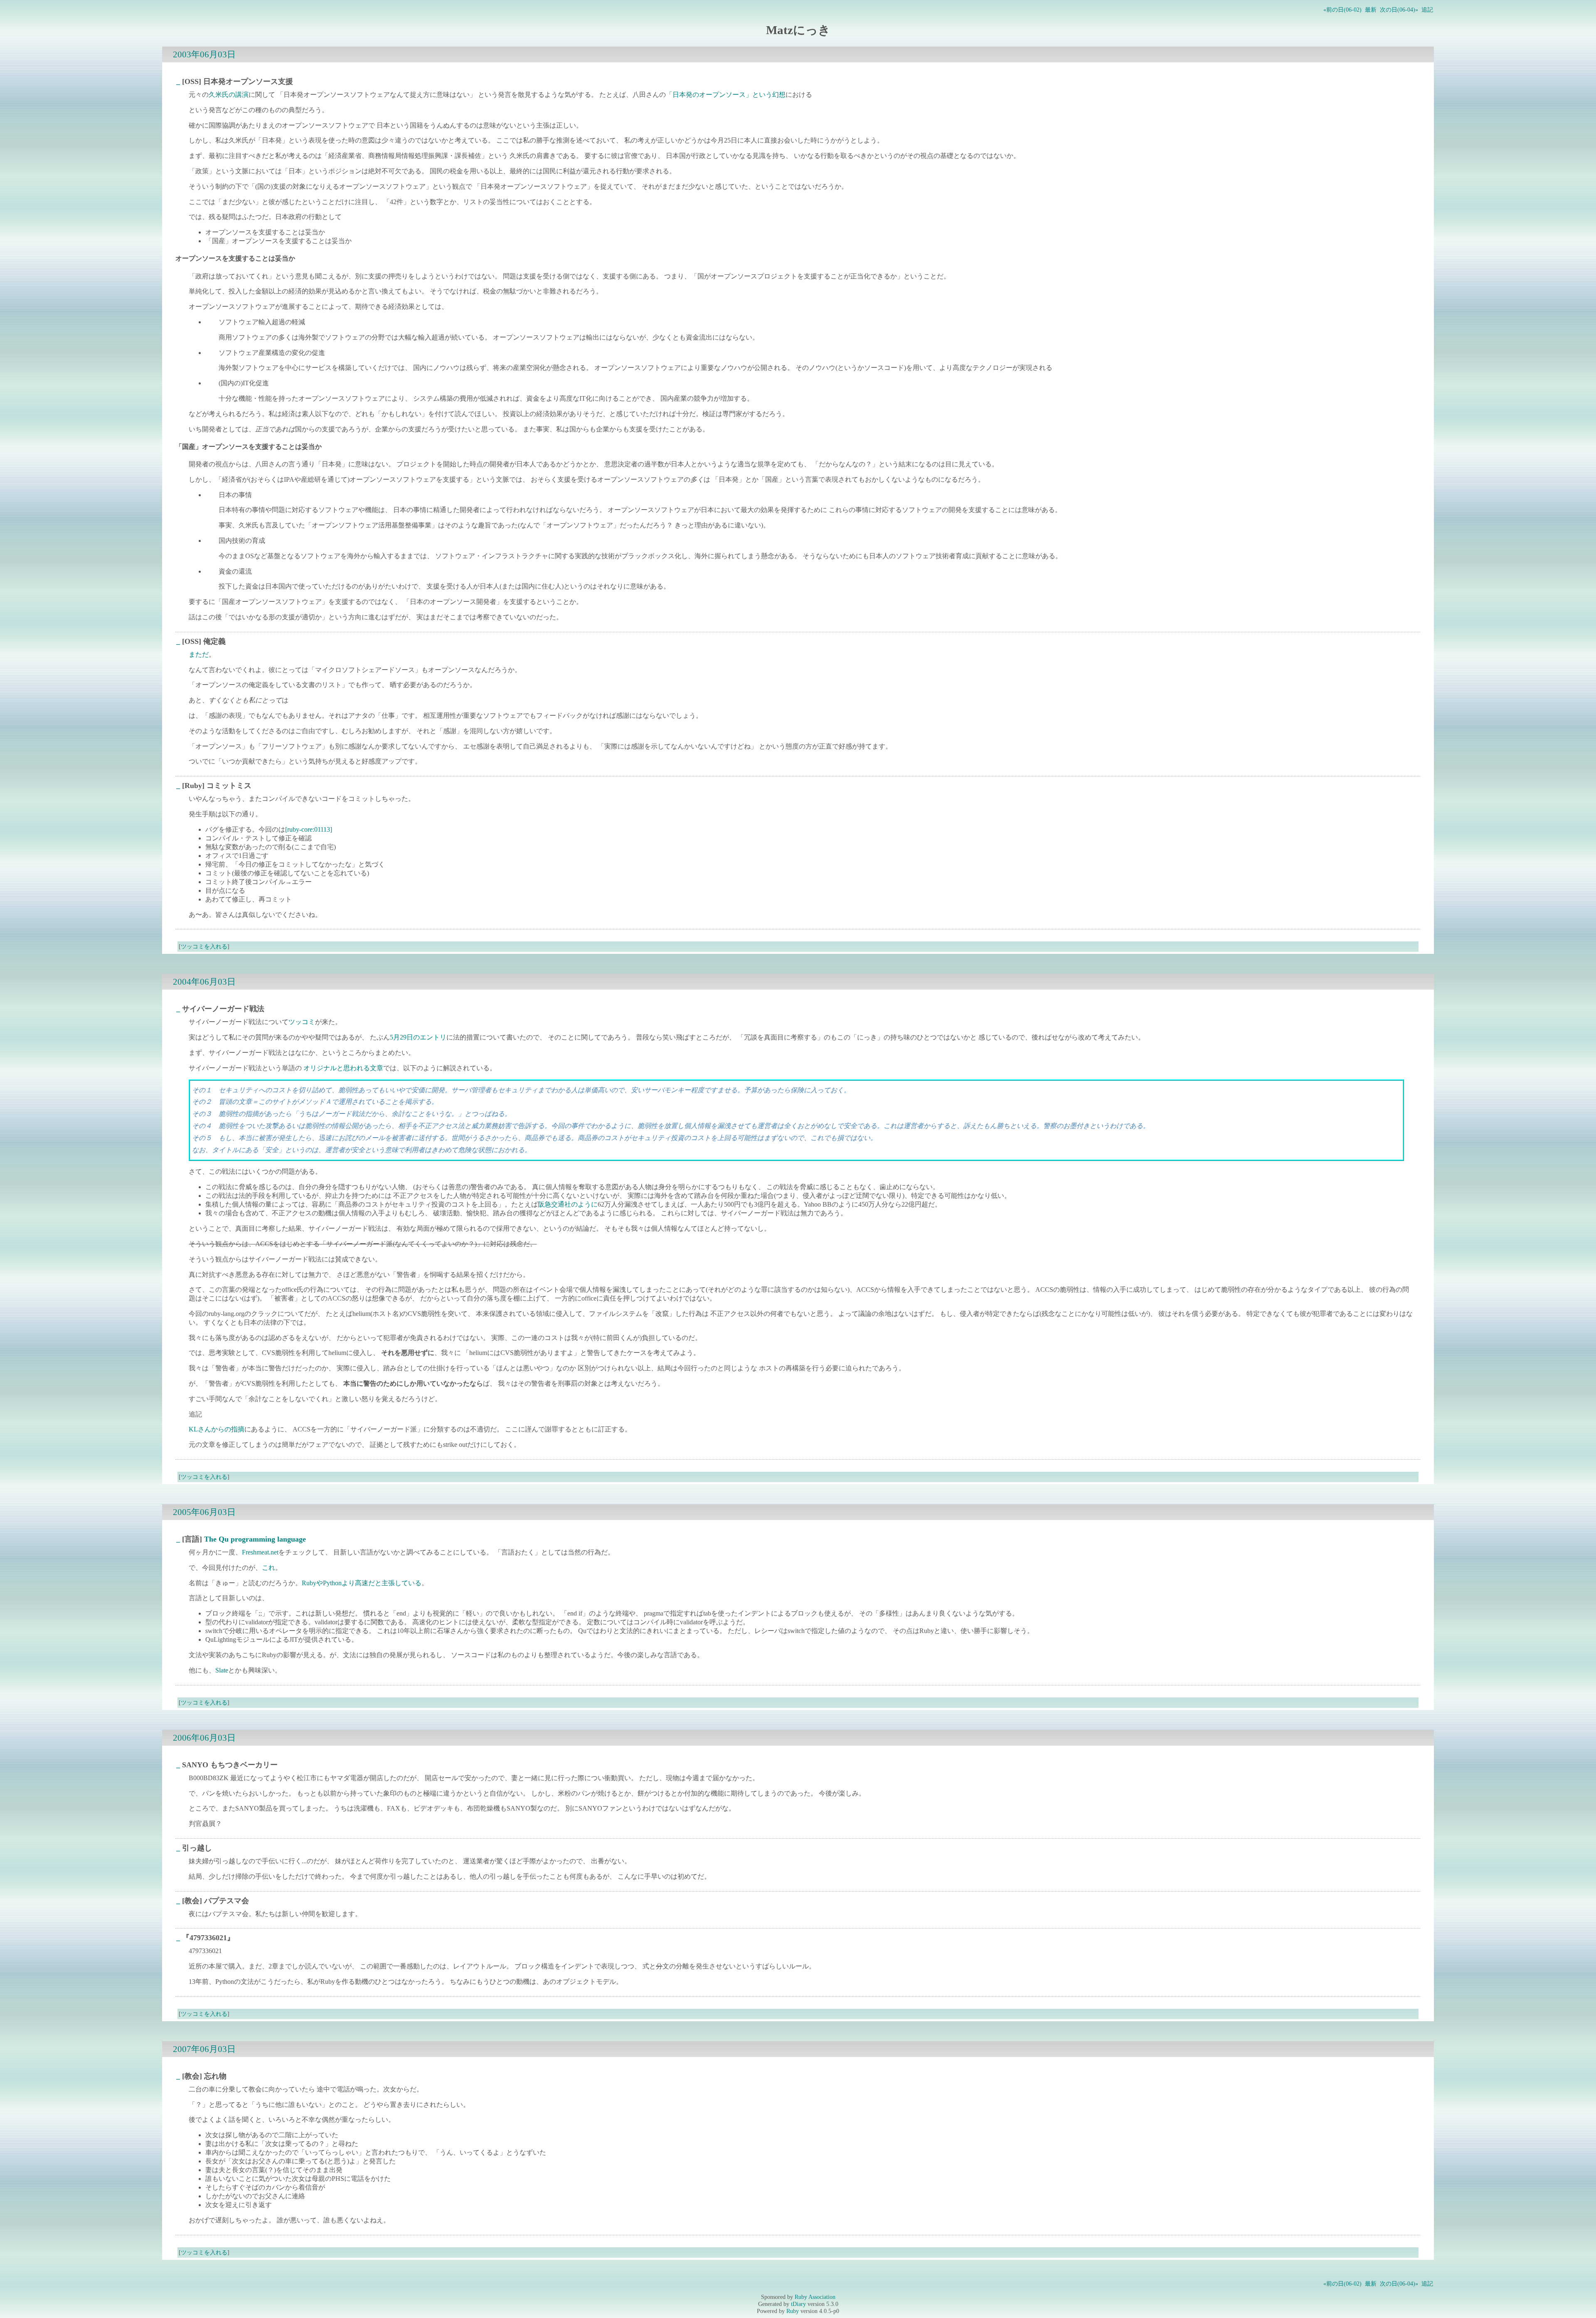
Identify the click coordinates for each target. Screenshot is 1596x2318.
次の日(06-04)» (1399, 10)
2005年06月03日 (204, 1512)
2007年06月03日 (204, 2049)
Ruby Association (815, 2297)
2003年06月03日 (204, 54)
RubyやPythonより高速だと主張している (362, 1583)
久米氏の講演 (229, 95)
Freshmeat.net (260, 1552)
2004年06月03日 (204, 982)
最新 (1371, 10)
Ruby (793, 2311)
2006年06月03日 (204, 1738)
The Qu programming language (255, 1539)
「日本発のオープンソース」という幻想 (726, 95)
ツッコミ (302, 1022)
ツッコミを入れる (204, 946)
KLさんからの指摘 (217, 1429)
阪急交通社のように (568, 1204)
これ (268, 1568)
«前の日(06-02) (1342, 10)
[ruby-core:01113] (309, 829)
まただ (199, 654)
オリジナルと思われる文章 (343, 1068)
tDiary (798, 2304)
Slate (222, 1670)
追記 (1427, 10)
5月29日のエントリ (418, 1037)
